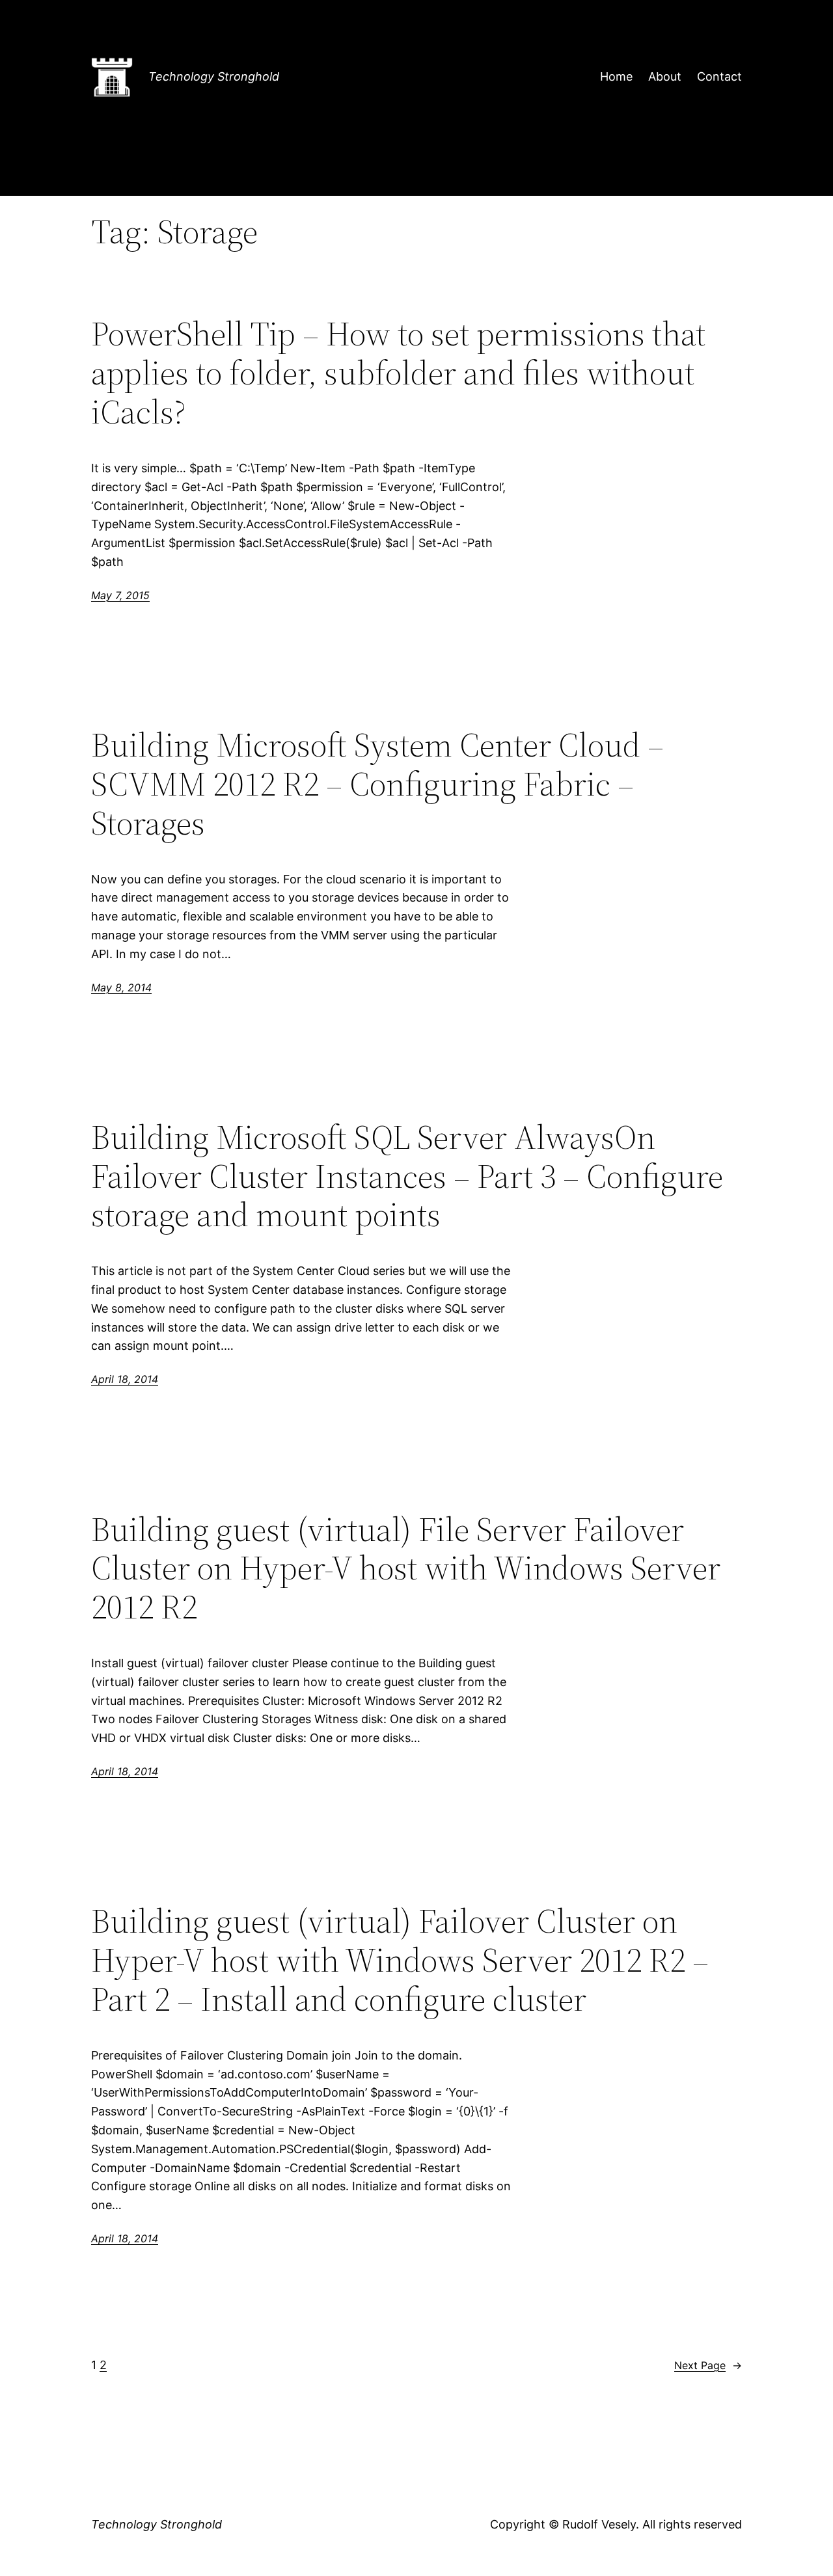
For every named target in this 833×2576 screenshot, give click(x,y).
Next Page (708, 2365)
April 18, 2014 (125, 1379)
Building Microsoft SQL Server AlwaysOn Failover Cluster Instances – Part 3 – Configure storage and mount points (407, 1176)
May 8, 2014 (121, 987)
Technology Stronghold (214, 76)
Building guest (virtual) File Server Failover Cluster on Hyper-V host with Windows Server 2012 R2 (406, 1568)
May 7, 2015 (120, 595)
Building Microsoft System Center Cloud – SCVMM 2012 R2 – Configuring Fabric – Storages (377, 784)
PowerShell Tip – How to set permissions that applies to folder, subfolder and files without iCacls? (398, 372)
